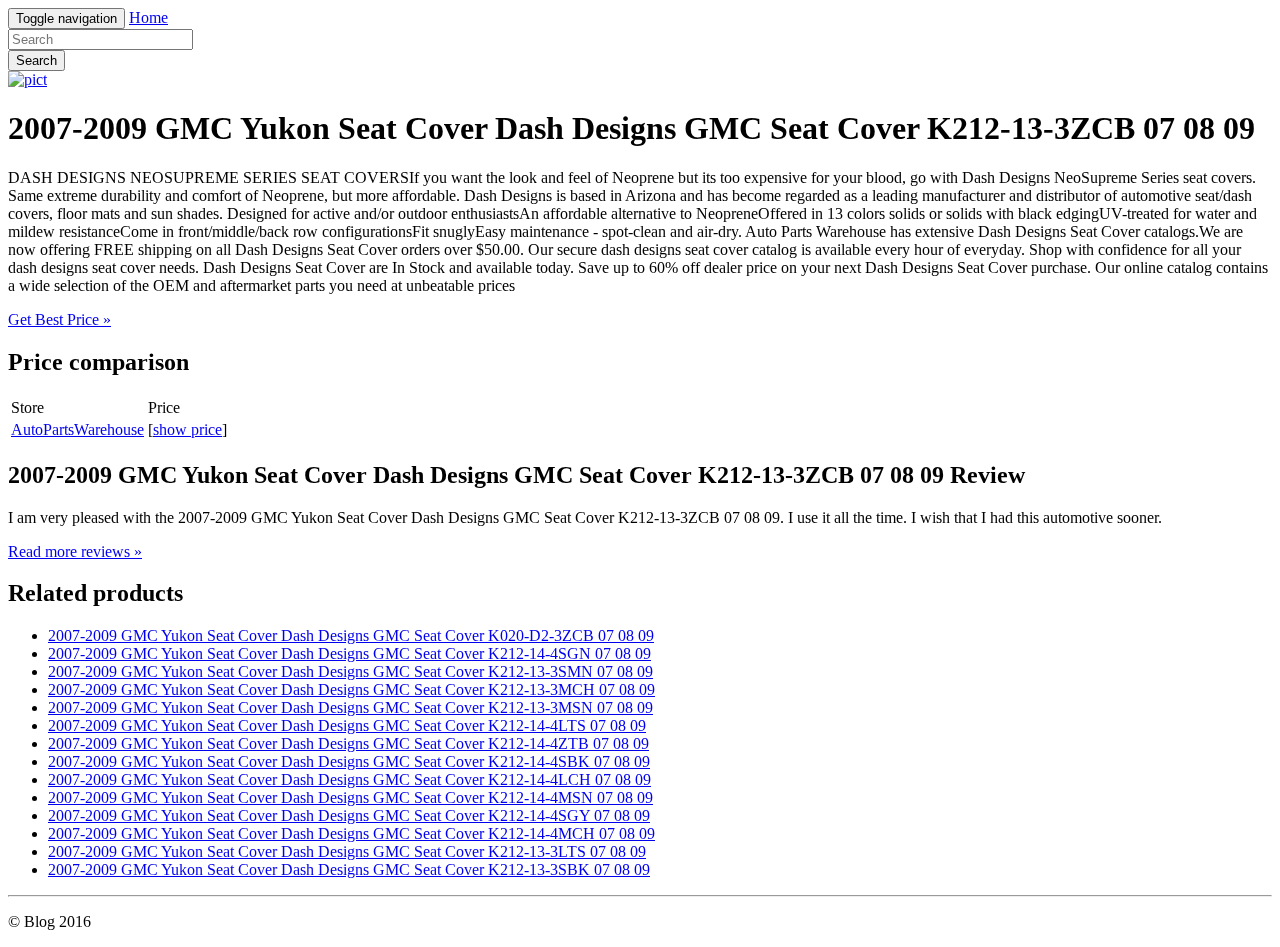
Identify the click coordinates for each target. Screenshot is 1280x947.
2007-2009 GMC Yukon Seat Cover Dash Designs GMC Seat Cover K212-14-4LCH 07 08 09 (349, 779)
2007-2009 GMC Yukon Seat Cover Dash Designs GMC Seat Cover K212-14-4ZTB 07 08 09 (348, 743)
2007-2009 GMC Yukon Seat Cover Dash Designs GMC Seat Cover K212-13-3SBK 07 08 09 (349, 869)
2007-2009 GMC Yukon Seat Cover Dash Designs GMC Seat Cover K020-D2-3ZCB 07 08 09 (351, 635)
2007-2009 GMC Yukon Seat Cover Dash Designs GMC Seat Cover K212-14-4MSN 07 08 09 (350, 797)
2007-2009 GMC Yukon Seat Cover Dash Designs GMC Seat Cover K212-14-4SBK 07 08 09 (349, 761)
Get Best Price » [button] (59, 319)
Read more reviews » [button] (75, 551)
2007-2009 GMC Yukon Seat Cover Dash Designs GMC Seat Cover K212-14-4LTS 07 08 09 (347, 725)
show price (187, 429)
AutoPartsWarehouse (77, 429)
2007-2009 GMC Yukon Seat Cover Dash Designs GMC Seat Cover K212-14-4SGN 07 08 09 (349, 653)
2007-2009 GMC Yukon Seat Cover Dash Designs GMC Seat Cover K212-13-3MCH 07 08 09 (351, 689)
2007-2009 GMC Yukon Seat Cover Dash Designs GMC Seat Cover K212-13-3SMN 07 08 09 (350, 671)
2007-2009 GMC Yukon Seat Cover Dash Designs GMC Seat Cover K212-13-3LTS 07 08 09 (347, 851)
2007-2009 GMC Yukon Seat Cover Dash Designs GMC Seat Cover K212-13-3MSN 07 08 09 (350, 707)
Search (36, 60)
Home (148, 17)
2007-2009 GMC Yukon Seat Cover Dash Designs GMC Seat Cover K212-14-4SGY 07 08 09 (349, 815)
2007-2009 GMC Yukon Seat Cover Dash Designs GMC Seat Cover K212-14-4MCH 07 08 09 (351, 833)
